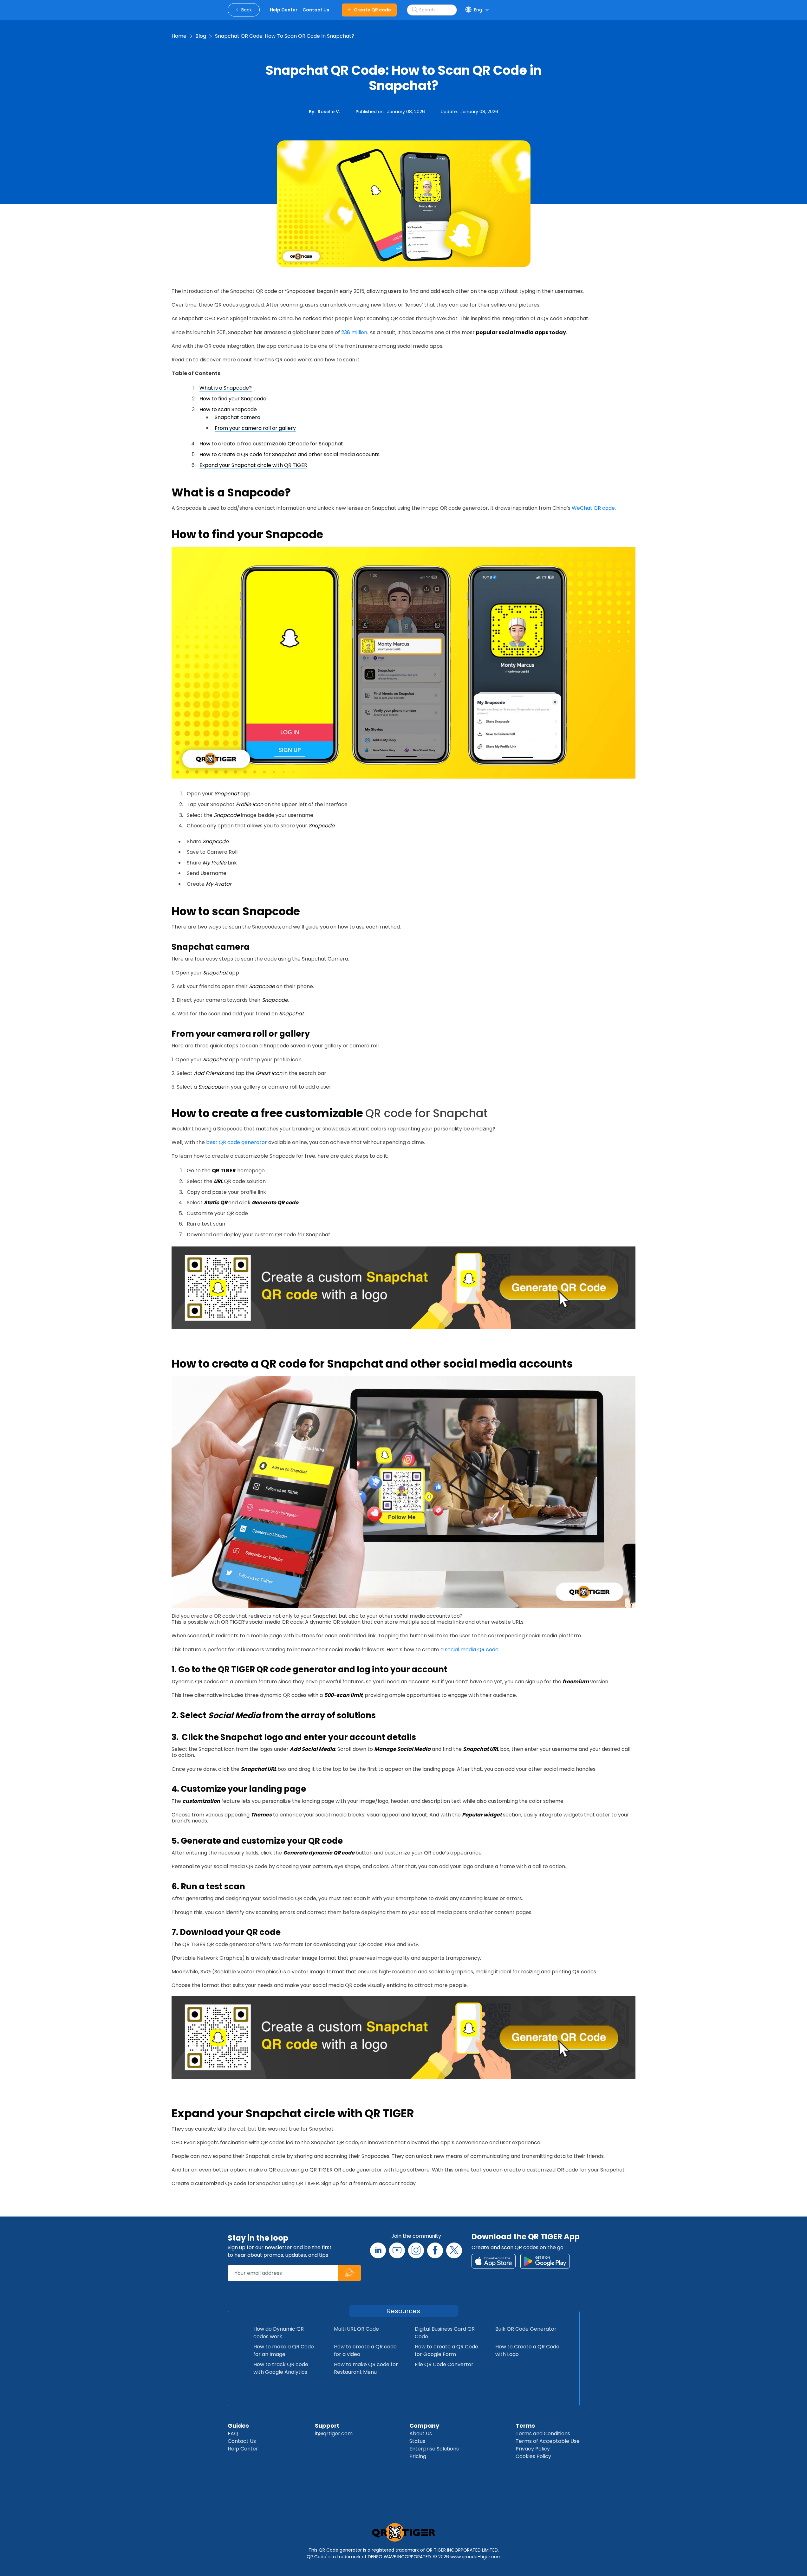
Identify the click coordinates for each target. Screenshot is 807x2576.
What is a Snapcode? (226, 388)
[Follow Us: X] (454, 2250)
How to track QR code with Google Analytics (281, 2368)
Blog (201, 36)
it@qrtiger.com (334, 2434)
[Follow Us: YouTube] (397, 2250)
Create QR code (372, 10)
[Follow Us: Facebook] (435, 2250)
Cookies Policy (533, 2456)
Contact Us (242, 2441)
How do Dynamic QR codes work (279, 2333)
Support (327, 2426)
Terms (525, 2426)
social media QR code (472, 1650)
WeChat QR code (593, 508)
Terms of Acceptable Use (548, 2441)
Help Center (243, 2449)
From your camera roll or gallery (255, 428)
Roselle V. (329, 112)
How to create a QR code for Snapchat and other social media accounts (290, 454)
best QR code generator (237, 1142)
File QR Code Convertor (444, 2364)
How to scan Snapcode (228, 409)
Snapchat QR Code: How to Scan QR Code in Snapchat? (285, 36)
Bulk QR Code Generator (526, 2329)
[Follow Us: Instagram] (416, 2250)
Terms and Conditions (543, 2434)
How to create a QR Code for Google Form (446, 2350)
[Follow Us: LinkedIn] (378, 2250)
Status (417, 2441)
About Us (421, 2434)
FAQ (233, 2434)
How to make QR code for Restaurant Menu (366, 2368)
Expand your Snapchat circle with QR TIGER (253, 465)
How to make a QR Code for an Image (284, 2350)
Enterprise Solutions (434, 2449)
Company (424, 2426)
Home (179, 36)
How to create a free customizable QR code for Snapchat (271, 444)
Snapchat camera (238, 417)
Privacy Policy (533, 2449)
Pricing (418, 2456)
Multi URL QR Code (356, 2329)
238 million (354, 332)
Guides (238, 2426)
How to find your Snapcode (233, 399)
